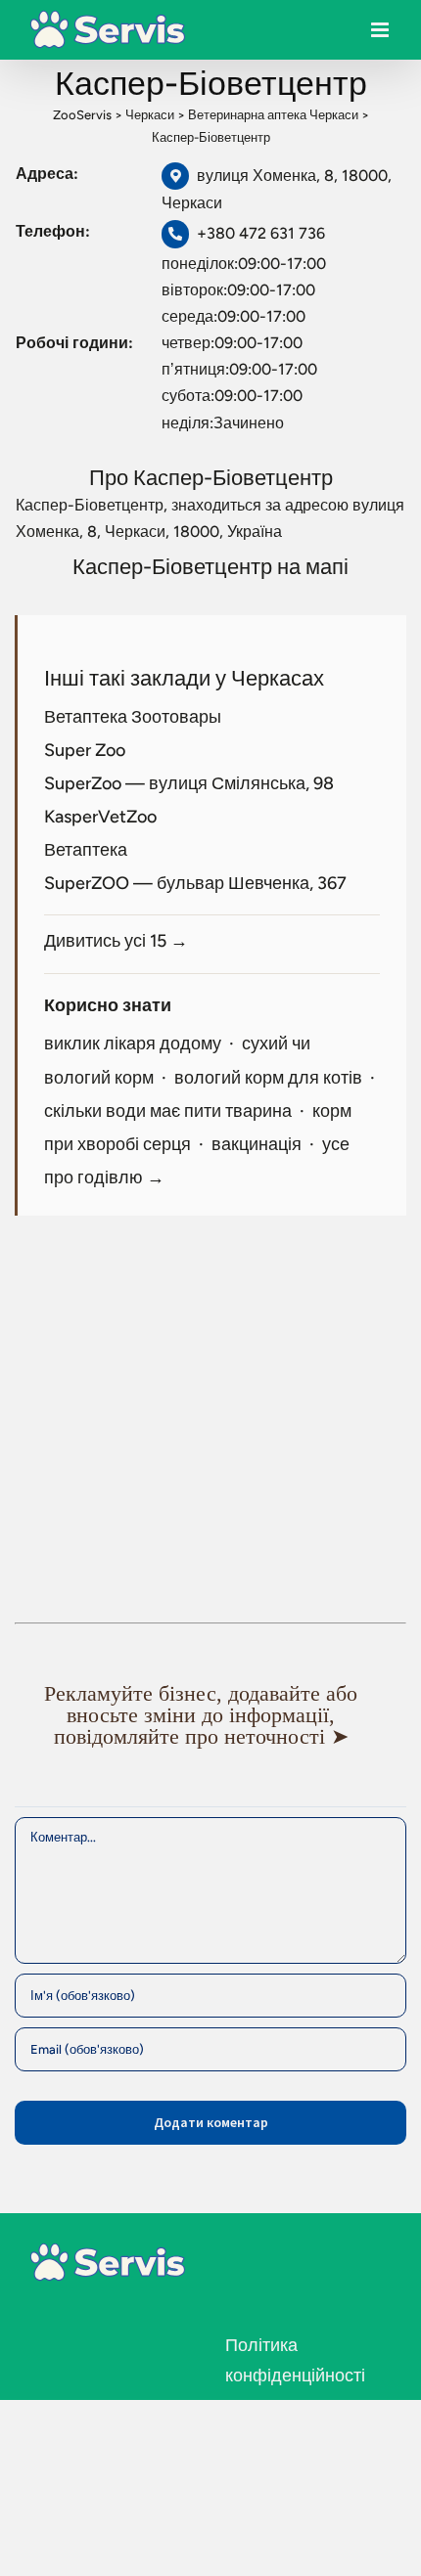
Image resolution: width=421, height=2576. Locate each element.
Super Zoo (85, 750)
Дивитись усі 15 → (116, 941)
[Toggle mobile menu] (381, 35)
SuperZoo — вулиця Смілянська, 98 (189, 783)
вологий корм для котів (268, 1078)
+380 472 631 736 (261, 233)
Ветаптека (86, 850)
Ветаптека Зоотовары (133, 717)
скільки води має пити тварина (168, 1111)
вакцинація (257, 1144)
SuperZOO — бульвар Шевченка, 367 (195, 883)
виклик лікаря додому (133, 1044)
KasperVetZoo (100, 817)
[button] (210, 1715)
